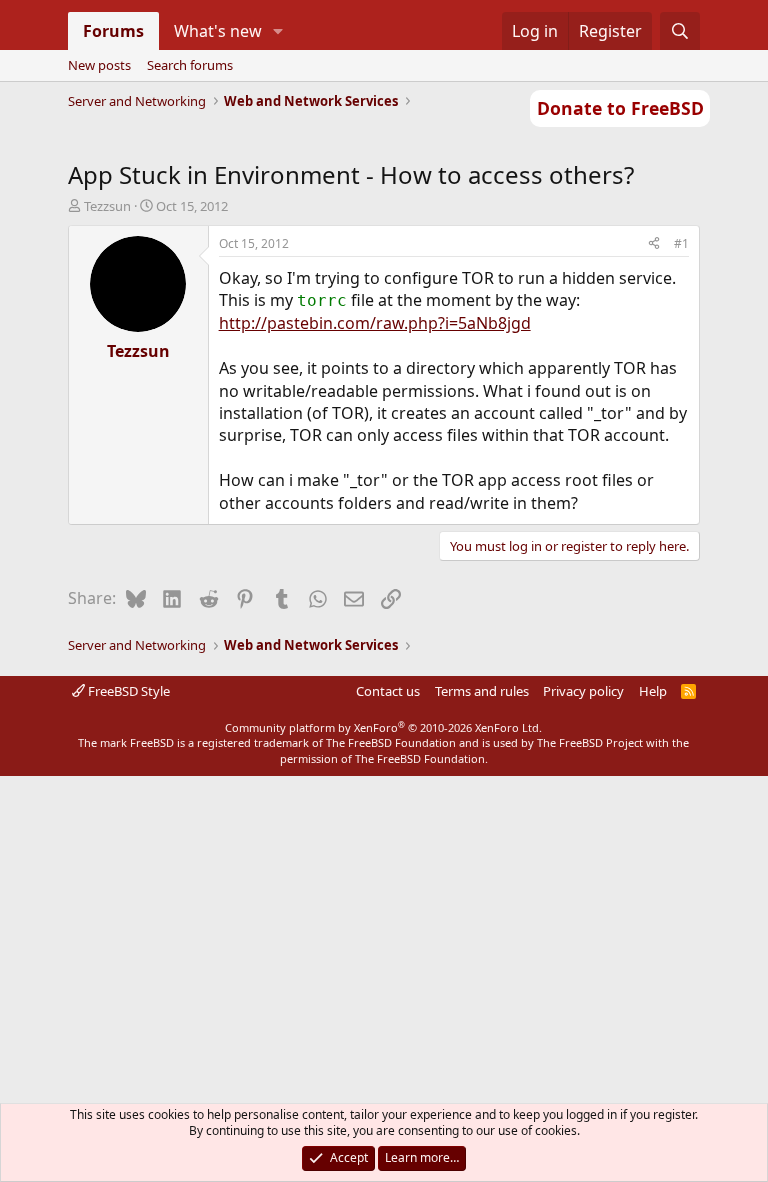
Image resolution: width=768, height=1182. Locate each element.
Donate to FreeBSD (620, 108)
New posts (99, 65)
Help (653, 691)
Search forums (190, 65)
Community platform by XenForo (383, 727)
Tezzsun (107, 206)
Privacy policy (583, 691)
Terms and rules (482, 691)
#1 (681, 243)
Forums (113, 31)
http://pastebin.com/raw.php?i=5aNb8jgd (375, 323)
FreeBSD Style (127, 691)
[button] (277, 31)
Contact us (388, 691)
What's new (218, 31)
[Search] (680, 31)
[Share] (654, 244)
